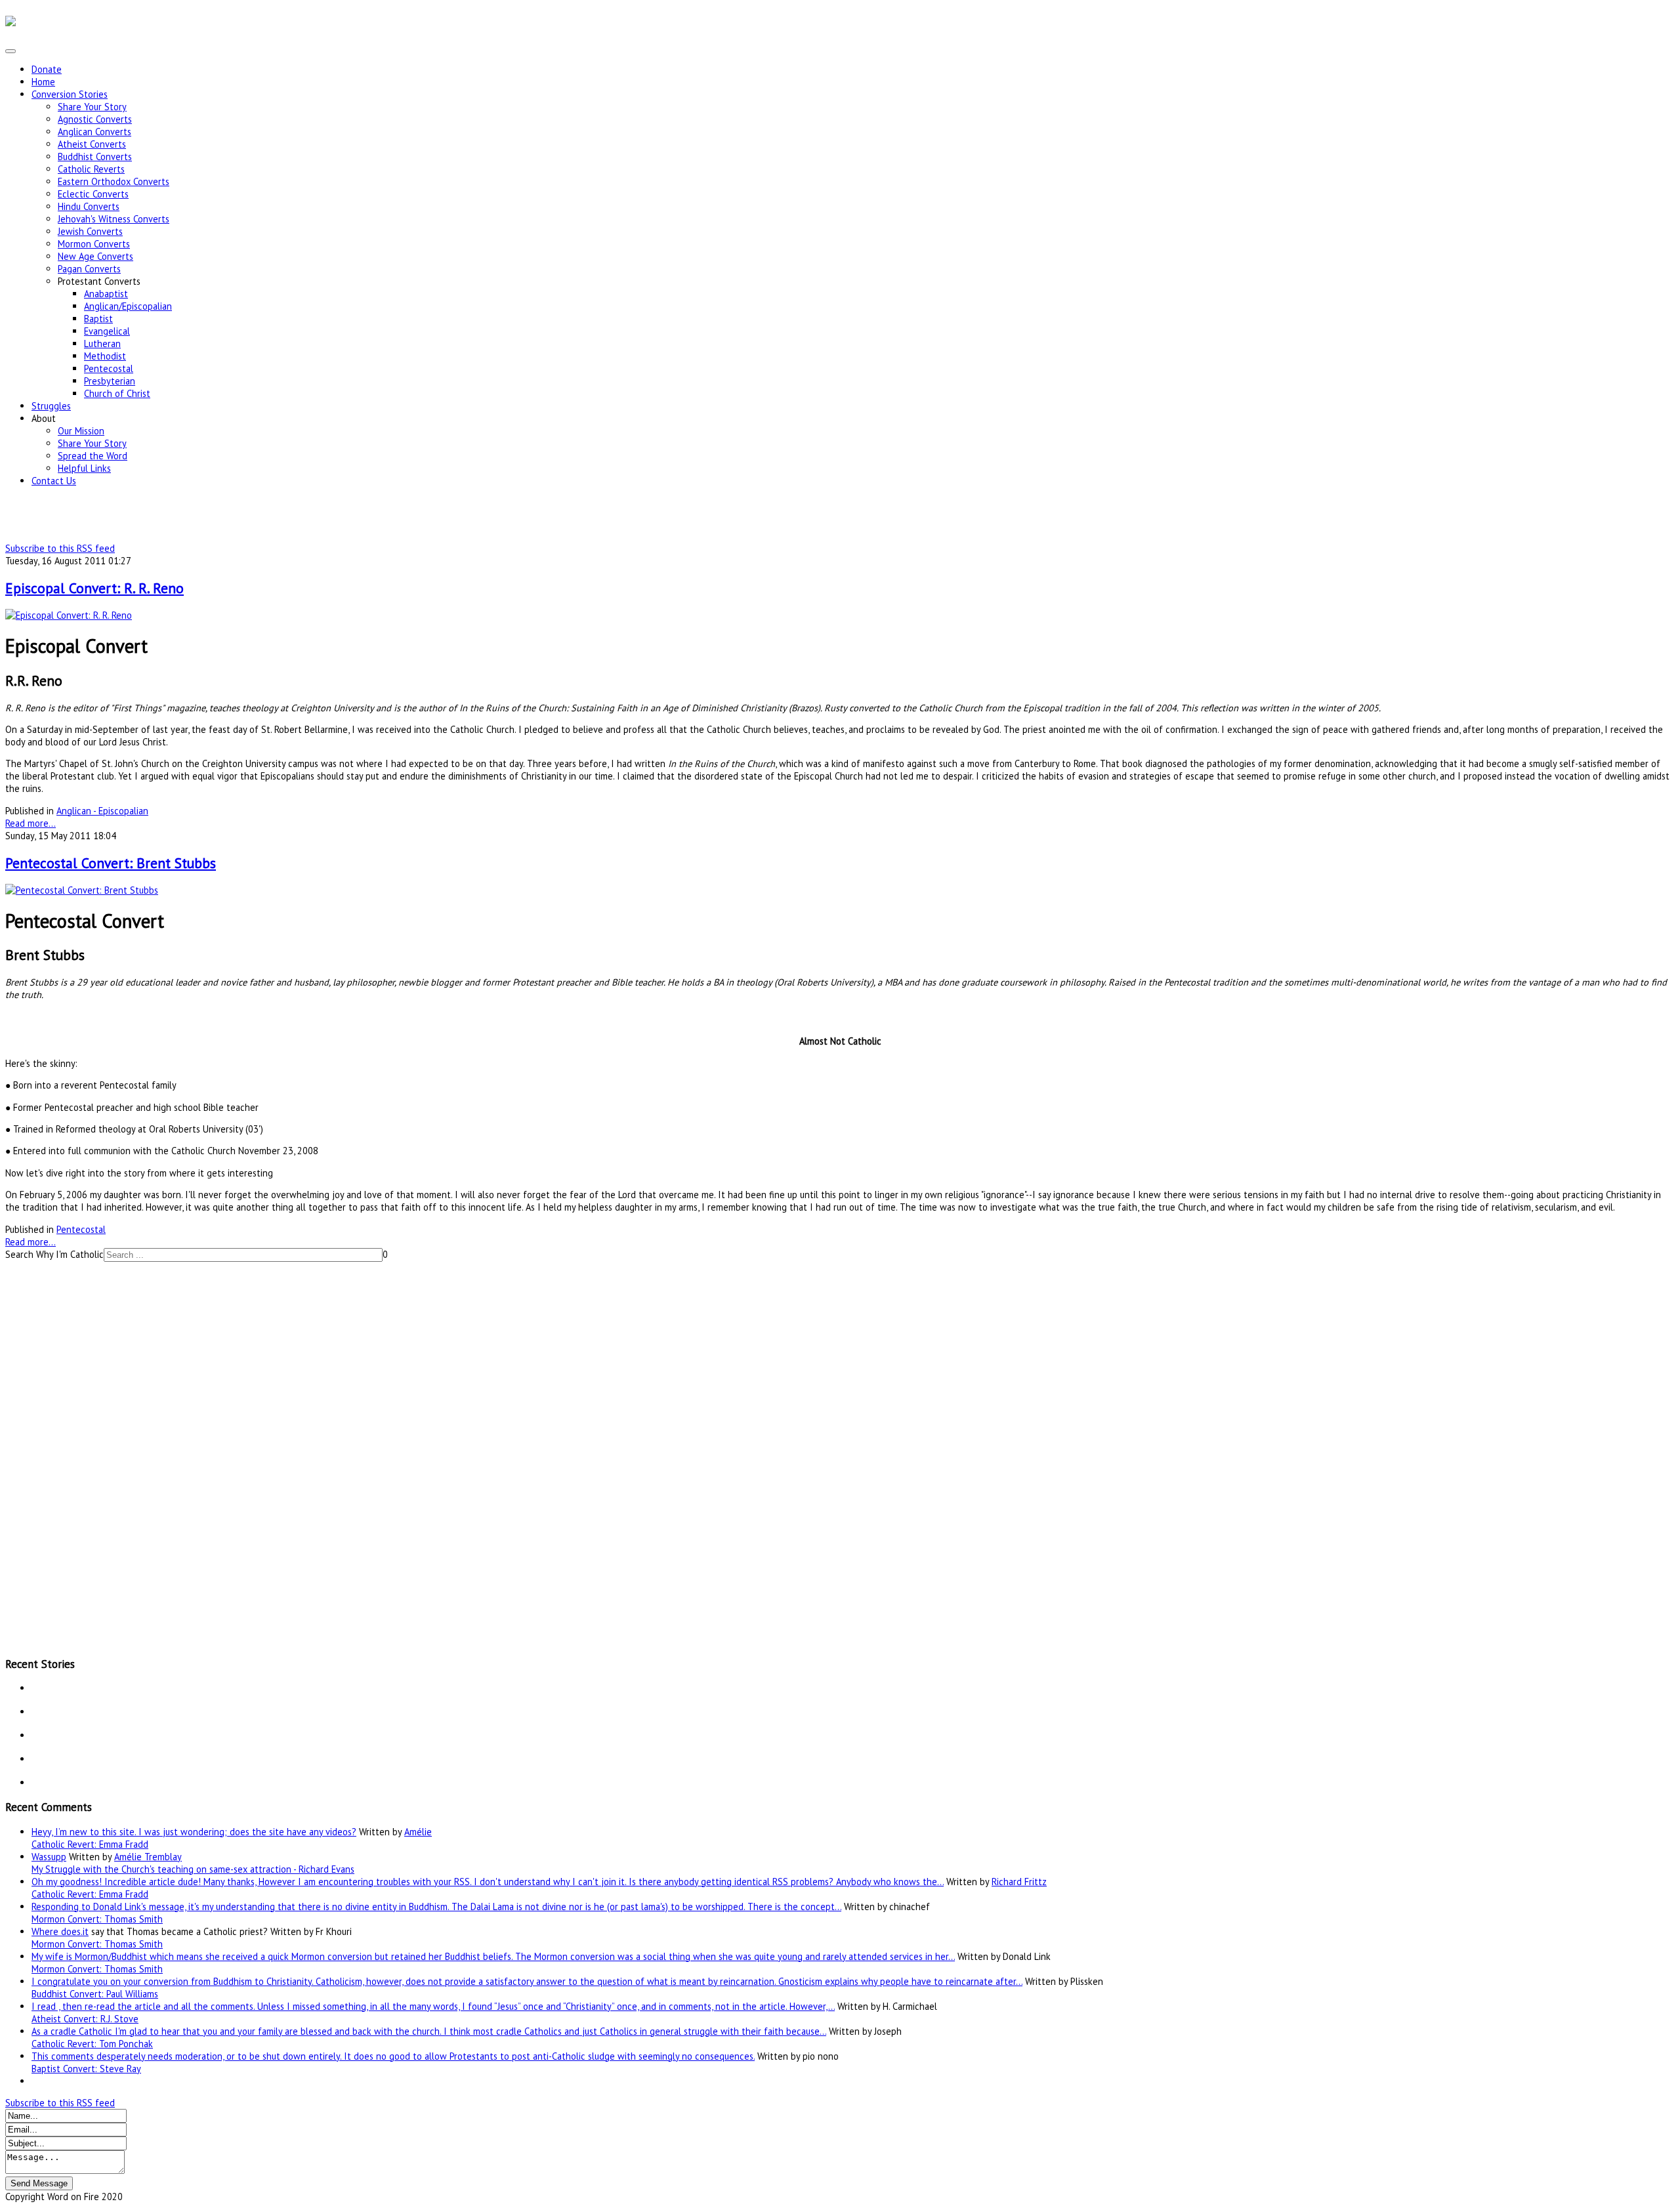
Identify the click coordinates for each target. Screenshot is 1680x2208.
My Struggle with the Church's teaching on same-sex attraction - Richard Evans (193, 1869)
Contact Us (54, 481)
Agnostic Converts (95, 119)
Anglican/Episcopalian (128, 306)
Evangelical (107, 331)
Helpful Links (84, 468)
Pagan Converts (89, 269)
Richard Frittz (1019, 1882)
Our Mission (81, 431)
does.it (75, 1931)
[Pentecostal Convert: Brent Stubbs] (82, 890)
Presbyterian (110, 381)
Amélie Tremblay (148, 1857)
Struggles (51, 406)
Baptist (98, 319)
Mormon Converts (94, 244)
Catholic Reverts (91, 169)
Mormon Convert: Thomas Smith (97, 1919)
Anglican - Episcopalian (102, 811)
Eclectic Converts (93, 194)
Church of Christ (117, 393)
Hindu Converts (89, 206)
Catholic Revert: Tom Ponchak (92, 2044)
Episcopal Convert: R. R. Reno (94, 588)
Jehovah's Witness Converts (114, 219)
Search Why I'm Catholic (54, 1254)
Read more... (31, 823)
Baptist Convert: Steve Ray (86, 2069)
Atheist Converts (92, 144)
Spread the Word (93, 456)
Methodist (105, 356)
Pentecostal (109, 368)
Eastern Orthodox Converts (114, 181)
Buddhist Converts (95, 156)
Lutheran (102, 344)
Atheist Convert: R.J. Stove (85, 2019)
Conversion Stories (70, 94)
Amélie (418, 1832)
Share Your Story (92, 107)
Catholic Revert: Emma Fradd (90, 1844)
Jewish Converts (90, 231)
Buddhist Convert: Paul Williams (95, 1994)
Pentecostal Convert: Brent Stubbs (111, 863)
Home (43, 82)
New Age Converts (95, 256)
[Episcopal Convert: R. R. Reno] (69, 615)
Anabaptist (106, 294)
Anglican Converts (94, 132)
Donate (47, 69)
